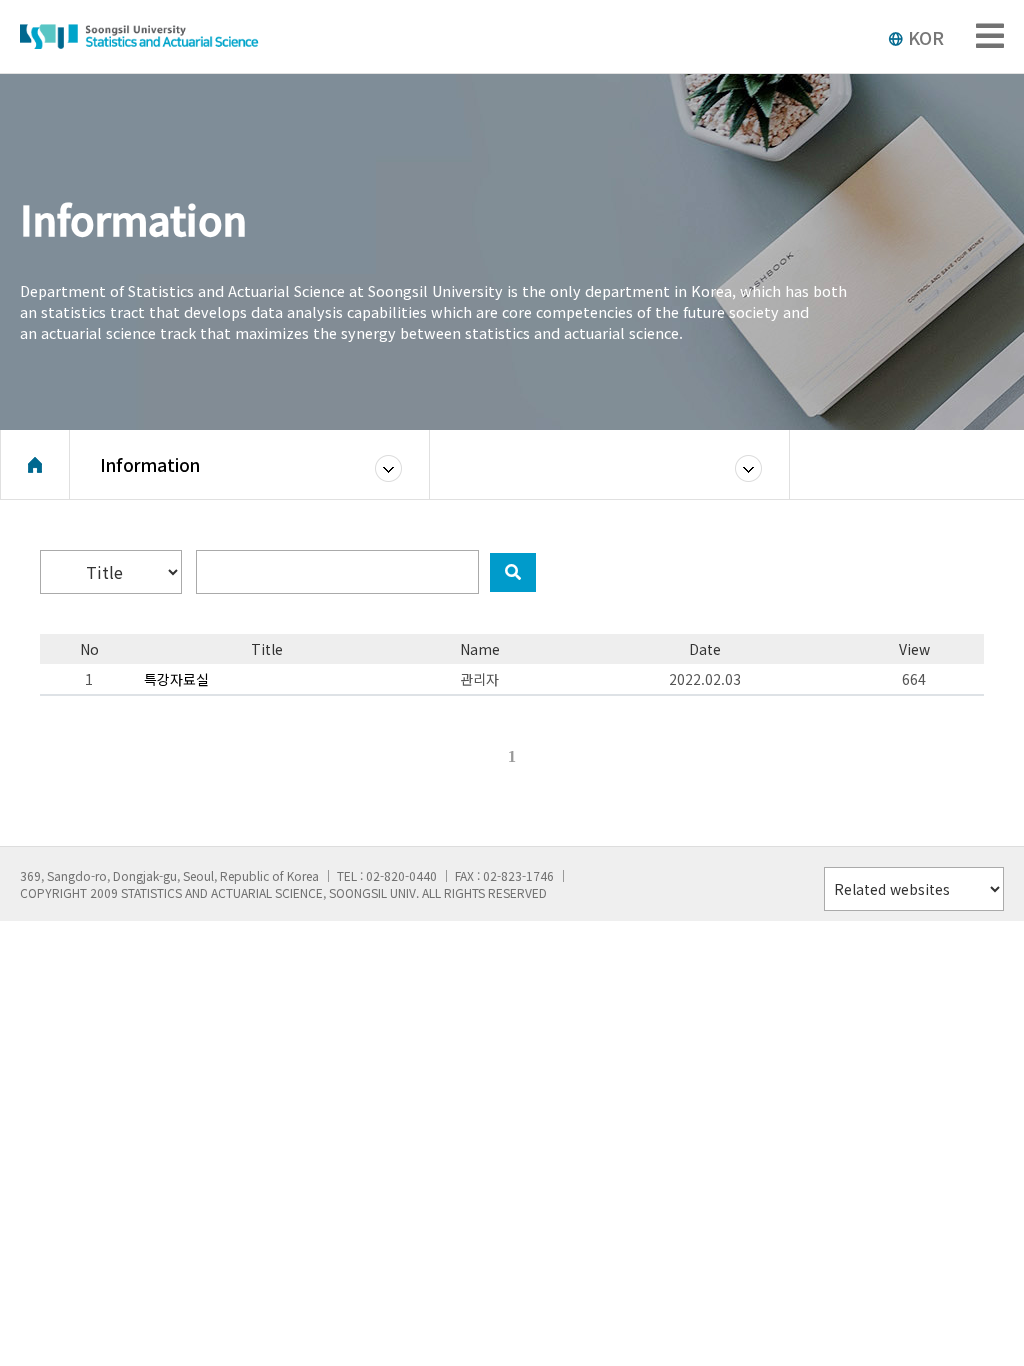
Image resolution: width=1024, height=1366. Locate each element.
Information (150, 464)
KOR (926, 37)
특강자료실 (176, 679)
